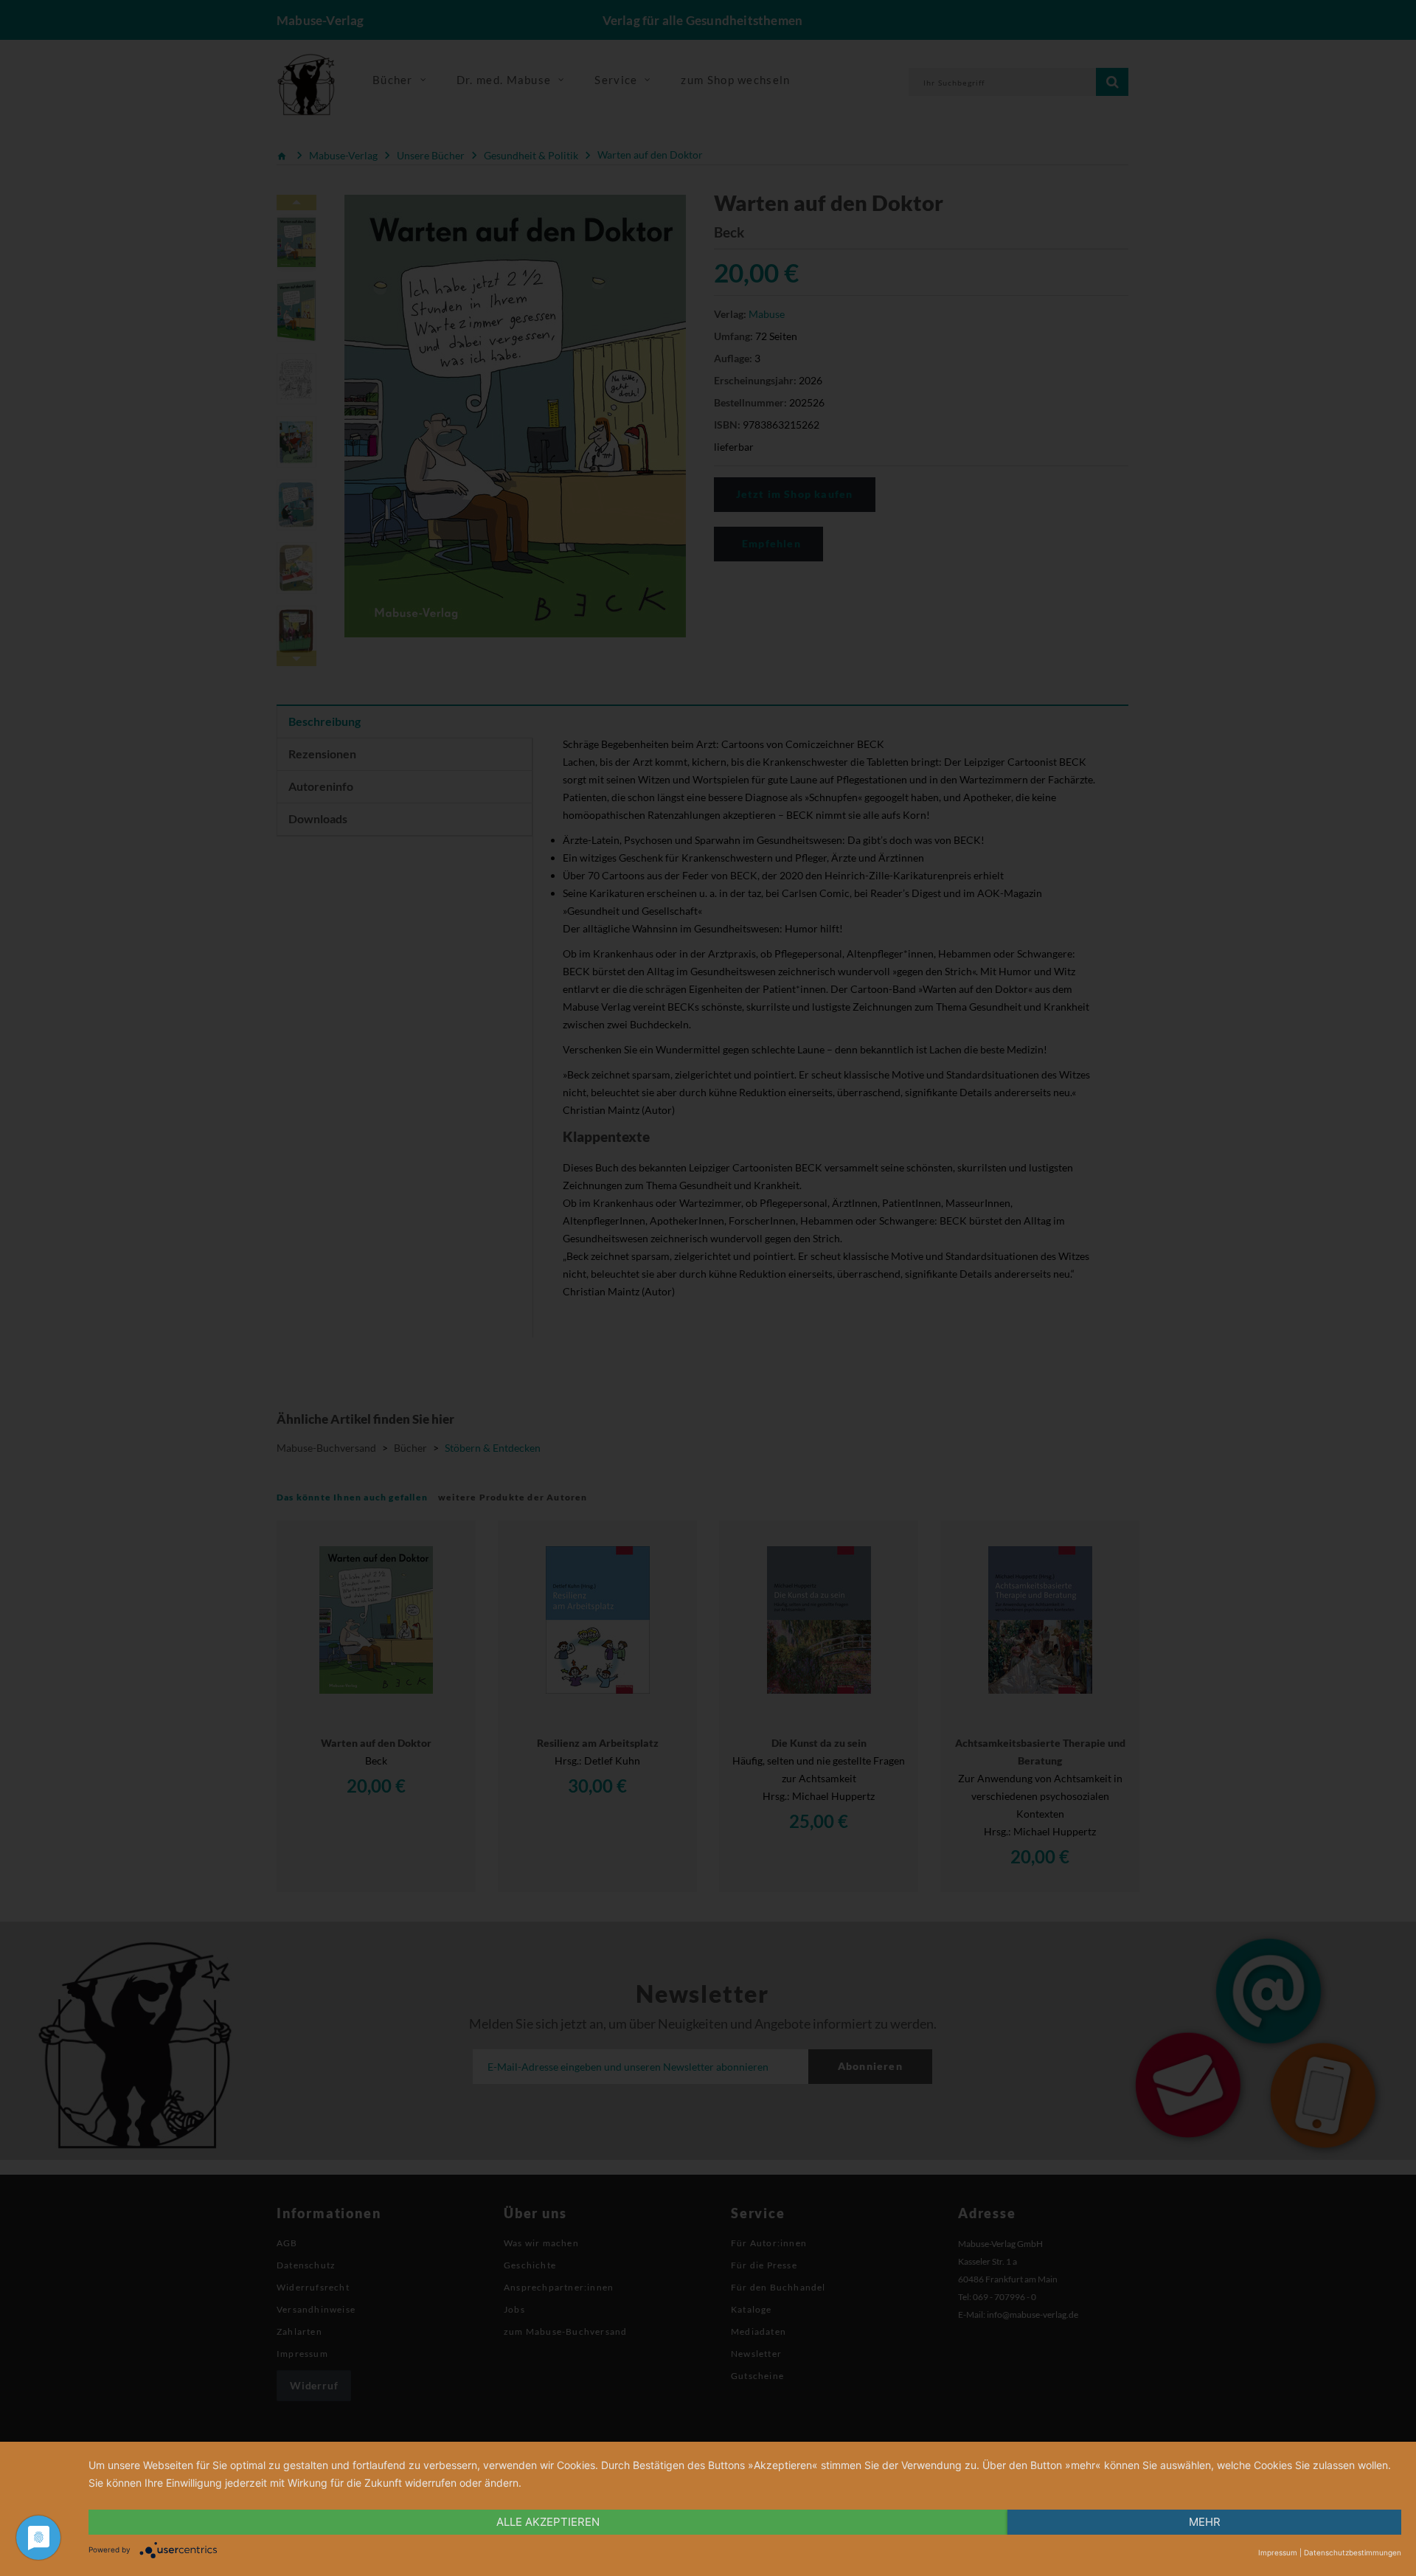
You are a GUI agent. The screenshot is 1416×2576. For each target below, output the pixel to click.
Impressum (1278, 2552)
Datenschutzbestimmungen (1353, 2552)
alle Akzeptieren (548, 2522)
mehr (1205, 2522)
